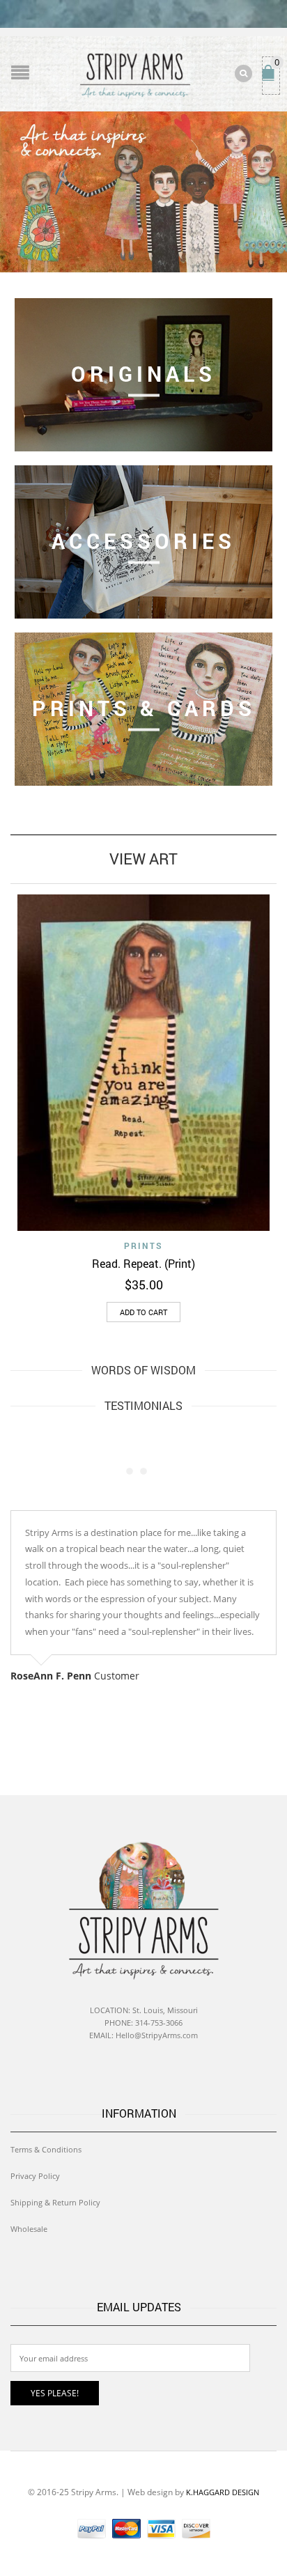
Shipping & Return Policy (55, 2202)
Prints (143, 1246)
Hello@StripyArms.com (157, 2035)
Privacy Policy (35, 2176)
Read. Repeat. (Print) (143, 1263)
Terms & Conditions (46, 2149)
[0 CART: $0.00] (271, 79)
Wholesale (29, 2229)
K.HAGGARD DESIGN (223, 2492)
